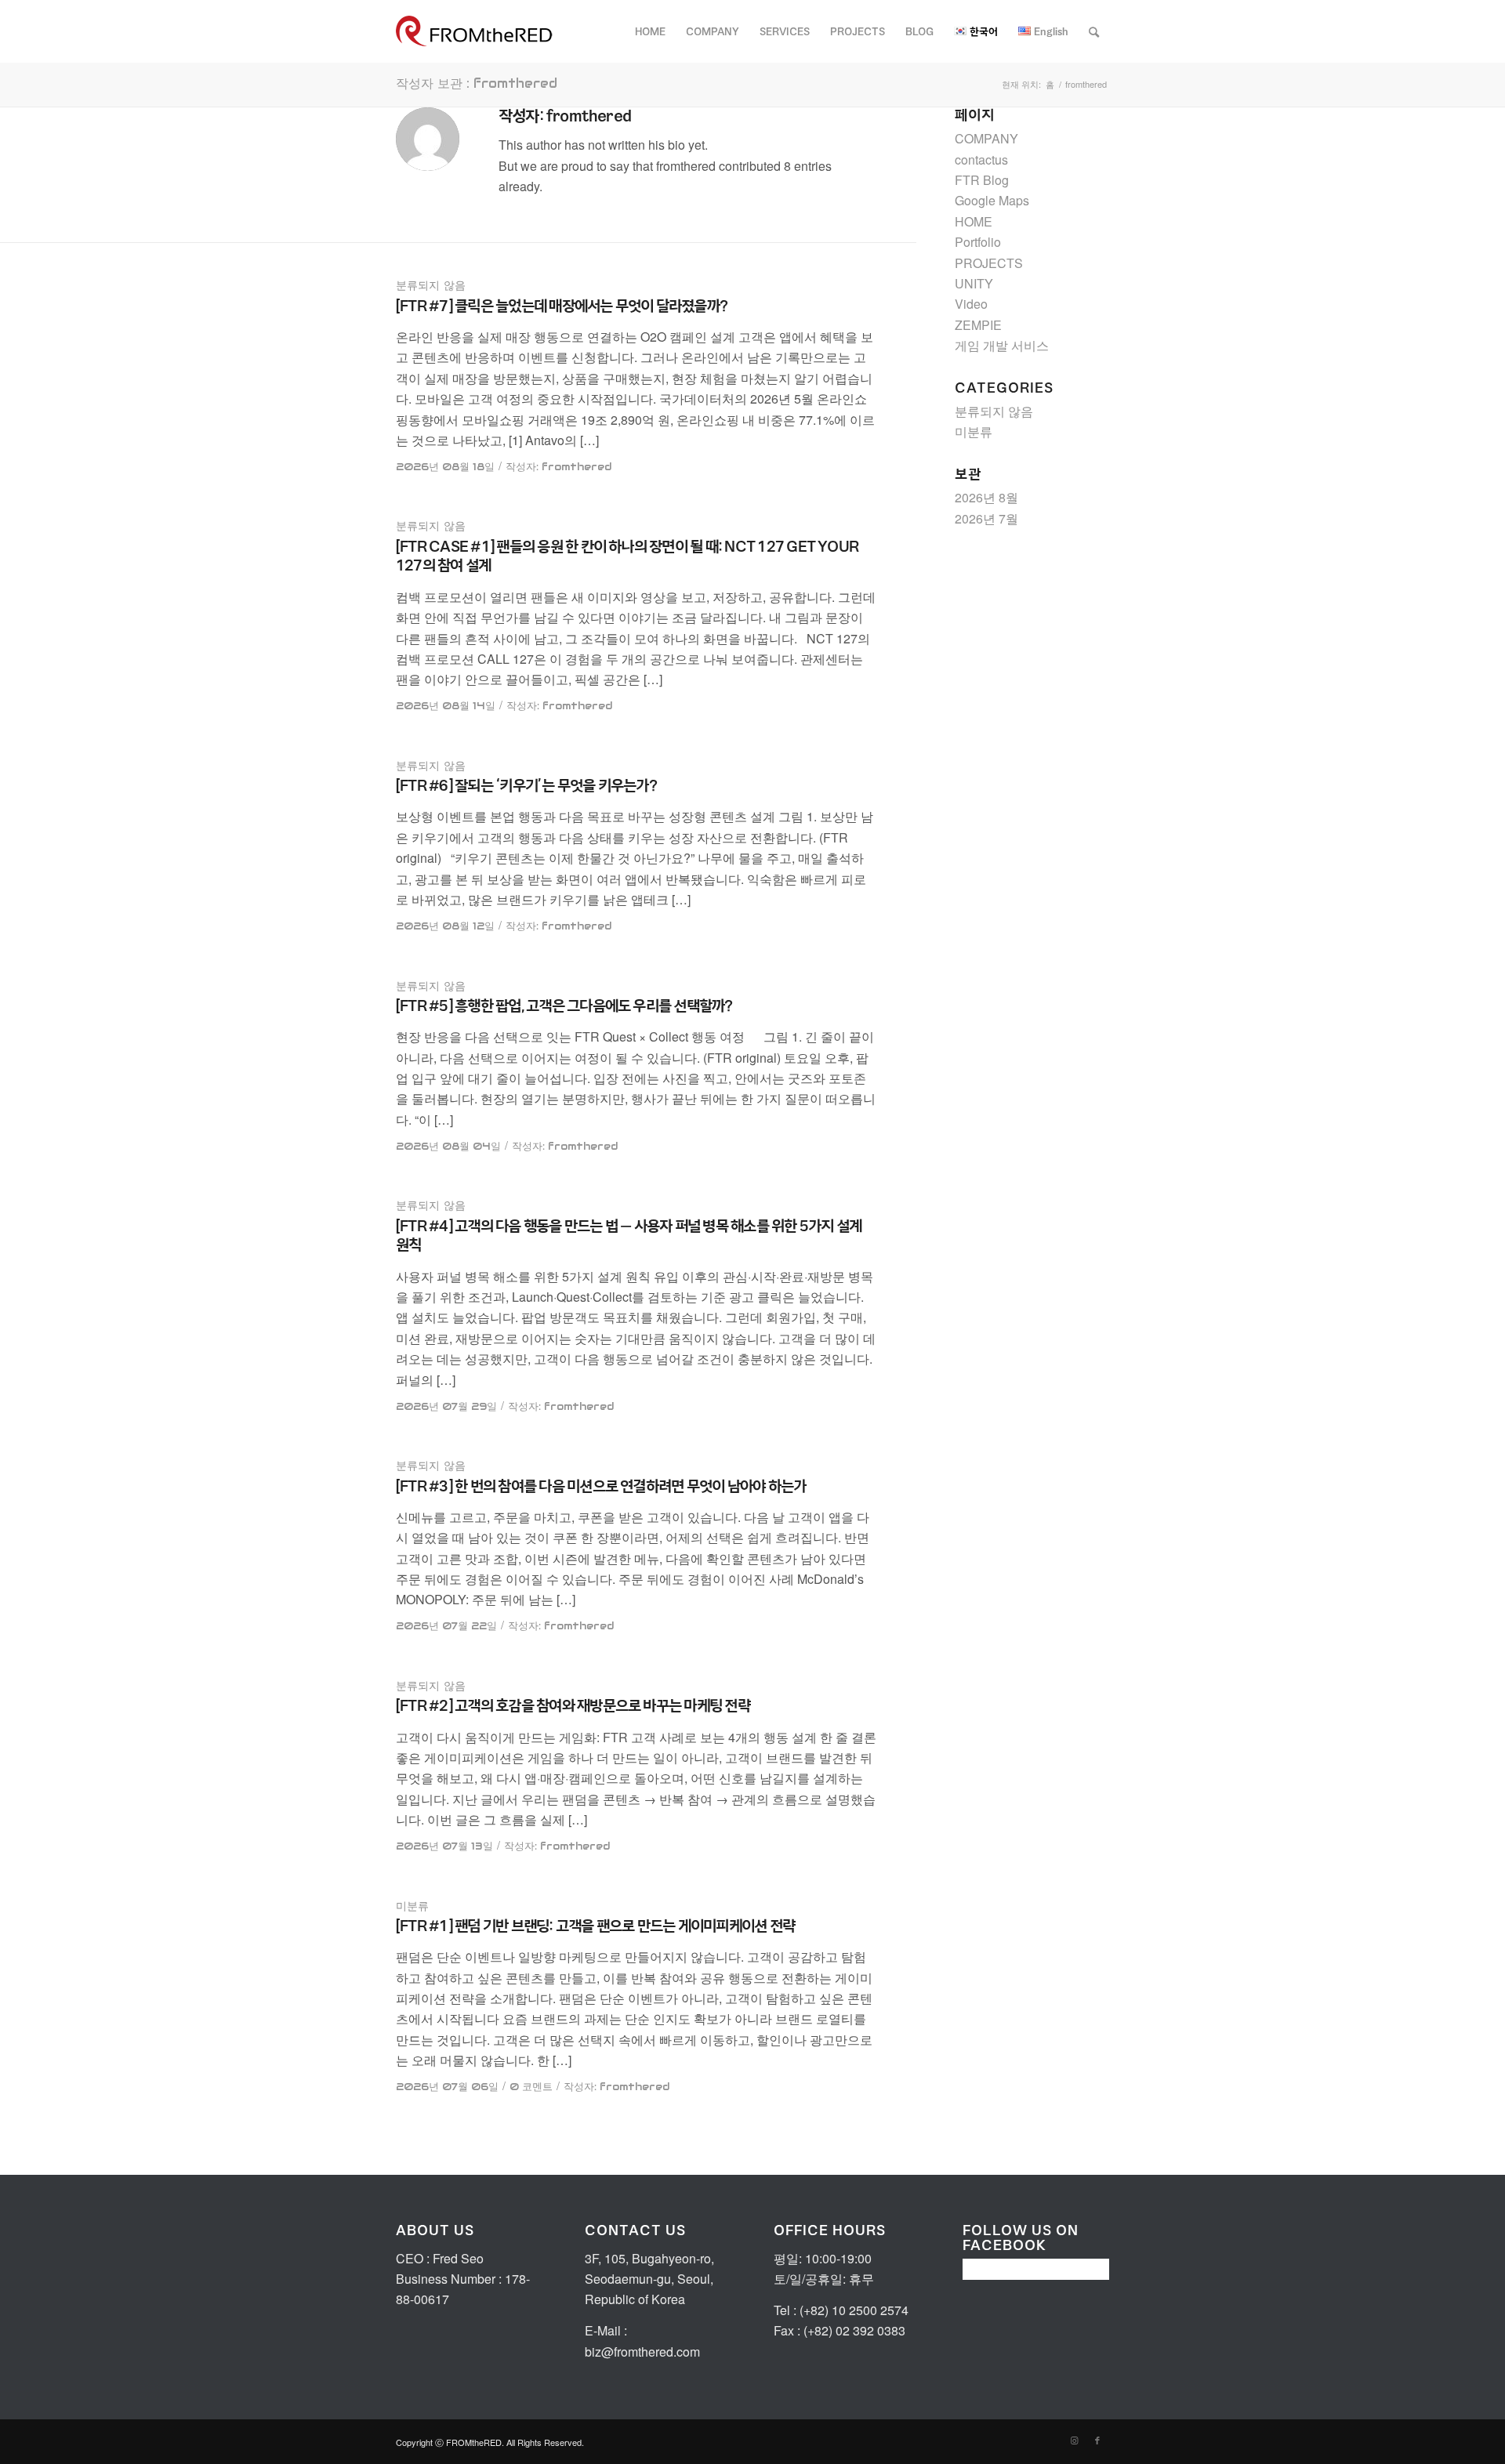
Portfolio (978, 242)
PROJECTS (989, 263)
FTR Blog (982, 180)
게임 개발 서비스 (1002, 345)
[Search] (1094, 31)
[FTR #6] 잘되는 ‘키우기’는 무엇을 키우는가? (526, 785)
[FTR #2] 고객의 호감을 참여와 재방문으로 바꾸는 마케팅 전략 (573, 1705)
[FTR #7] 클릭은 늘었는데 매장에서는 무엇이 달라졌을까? (562, 306)
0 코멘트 (531, 2087)
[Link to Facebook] (1097, 2440)
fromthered (577, 467)
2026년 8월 (986, 497)
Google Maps (992, 200)
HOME (974, 221)
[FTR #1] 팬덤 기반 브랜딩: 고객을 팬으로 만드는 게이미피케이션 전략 (595, 1926)
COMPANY (986, 138)
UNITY (974, 283)
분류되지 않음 (431, 285)
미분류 (412, 1906)
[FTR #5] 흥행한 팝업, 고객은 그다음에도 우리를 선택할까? (564, 1006)
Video (971, 304)
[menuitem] (650, 31)
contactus (981, 159)
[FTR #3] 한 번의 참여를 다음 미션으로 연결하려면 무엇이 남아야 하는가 (601, 1486)
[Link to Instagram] (1074, 2440)
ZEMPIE (978, 325)
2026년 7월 (986, 518)
